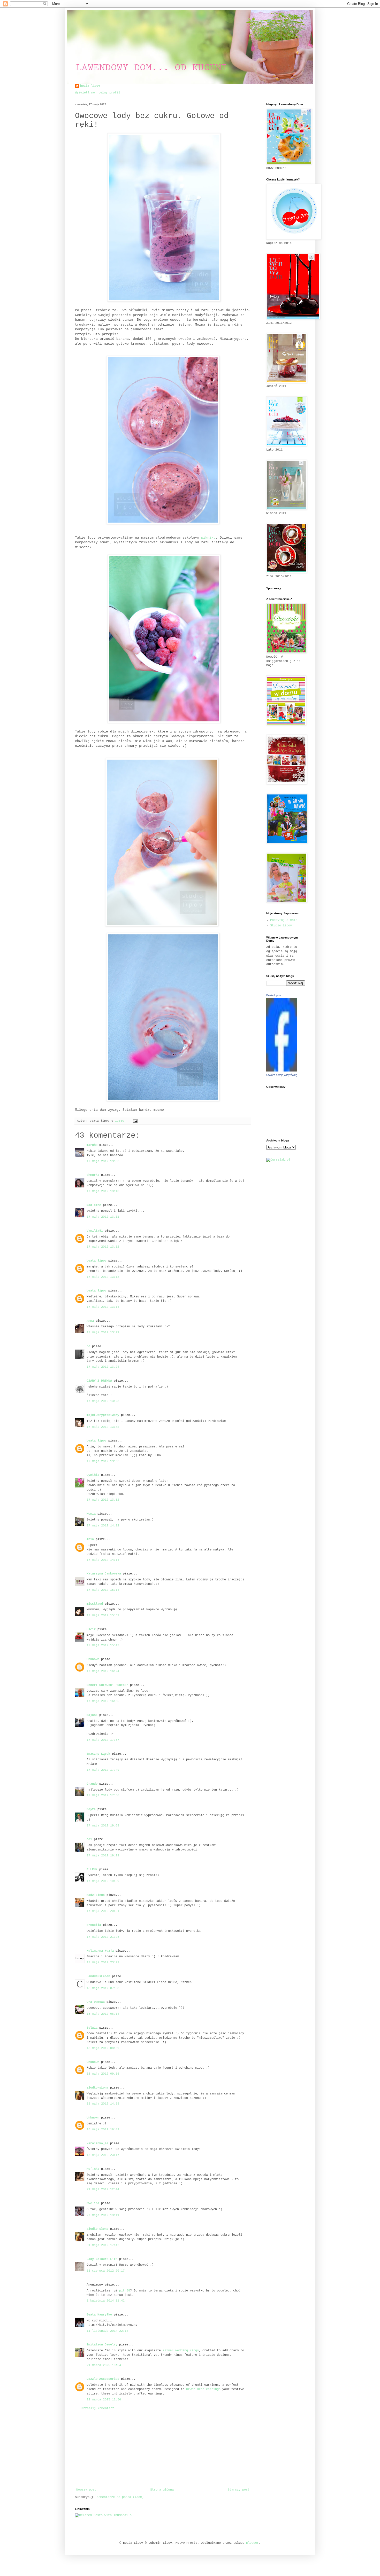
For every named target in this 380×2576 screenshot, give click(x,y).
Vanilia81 (95, 1231)
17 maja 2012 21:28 (103, 1937)
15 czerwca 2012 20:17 (106, 2271)
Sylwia (92, 2028)
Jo (88, 1346)
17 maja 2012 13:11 (103, 1217)
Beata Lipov (274, 995)
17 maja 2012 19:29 (103, 1856)
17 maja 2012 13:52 (103, 1500)
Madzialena (96, 1895)
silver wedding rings (181, 2351)
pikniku (208, 538)
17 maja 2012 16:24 (103, 1671)
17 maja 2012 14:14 (103, 1560)
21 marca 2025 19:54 (104, 2365)
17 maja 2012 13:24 (103, 1367)
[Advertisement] (163, 2449)
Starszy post (239, 2490)
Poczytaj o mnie (284, 920)
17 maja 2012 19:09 (103, 1826)
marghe (92, 1145)
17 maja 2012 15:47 (103, 1645)
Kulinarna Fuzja (100, 1951)
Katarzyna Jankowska (104, 1574)
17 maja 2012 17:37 (103, 1740)
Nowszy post (86, 2490)
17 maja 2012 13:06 (103, 1161)
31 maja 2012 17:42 (103, 2245)
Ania (90, 1539)
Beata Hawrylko (99, 2315)
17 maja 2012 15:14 (103, 1590)
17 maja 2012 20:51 (103, 1911)
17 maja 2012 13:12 (103, 1247)
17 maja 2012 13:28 (103, 1401)
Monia (91, 1514)
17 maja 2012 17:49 (103, 1770)
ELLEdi (92, 1870)
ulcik (91, 1629)
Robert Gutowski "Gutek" (107, 1685)
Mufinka (93, 2169)
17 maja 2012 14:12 (103, 1526)
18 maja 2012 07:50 (103, 1988)
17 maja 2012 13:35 (103, 1427)
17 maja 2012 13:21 (103, 1333)
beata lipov (90, 86)
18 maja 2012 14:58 (103, 2104)
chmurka (93, 1175)
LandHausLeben (98, 1976)
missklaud (95, 1604)
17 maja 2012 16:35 (103, 1701)
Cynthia (93, 1475)
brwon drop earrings (203, 2389)
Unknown (93, 1659)
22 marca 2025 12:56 (104, 2400)
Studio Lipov (281, 926)
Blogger (252, 2543)
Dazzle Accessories (103, 2379)
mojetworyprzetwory (103, 1415)
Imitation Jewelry (102, 2345)
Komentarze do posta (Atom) (120, 2497)
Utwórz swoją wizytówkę (282, 1075)
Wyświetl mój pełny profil (98, 93)
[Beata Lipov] (282, 1071)
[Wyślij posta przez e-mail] (135, 1121)
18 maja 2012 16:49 (103, 2130)
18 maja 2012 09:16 (103, 2074)
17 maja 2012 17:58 (103, 1795)
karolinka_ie (97, 2144)
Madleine (94, 1205)
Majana (92, 1715)
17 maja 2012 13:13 (103, 1277)
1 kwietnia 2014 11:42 (106, 2301)
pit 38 (125, 2291)
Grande (92, 1784)
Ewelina (93, 2203)
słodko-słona (97, 2088)
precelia (94, 1925)
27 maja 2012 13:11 (103, 2215)
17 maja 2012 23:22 (103, 1963)
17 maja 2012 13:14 (103, 1307)
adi (89, 1839)
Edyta (91, 1809)
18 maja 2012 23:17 (103, 2155)
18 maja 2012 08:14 (103, 2014)
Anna (90, 1321)
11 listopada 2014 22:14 (107, 2331)
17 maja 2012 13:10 (103, 1191)
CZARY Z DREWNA (99, 1381)
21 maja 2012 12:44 (103, 2189)
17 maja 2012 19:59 (103, 1881)
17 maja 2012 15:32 (103, 1616)
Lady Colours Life (102, 2259)
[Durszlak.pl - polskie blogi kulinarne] (278, 1160)
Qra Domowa (96, 2002)
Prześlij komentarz (98, 2408)
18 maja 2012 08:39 (103, 2048)
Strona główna (162, 2490)
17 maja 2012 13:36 (103, 1461)
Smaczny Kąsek (98, 1754)
